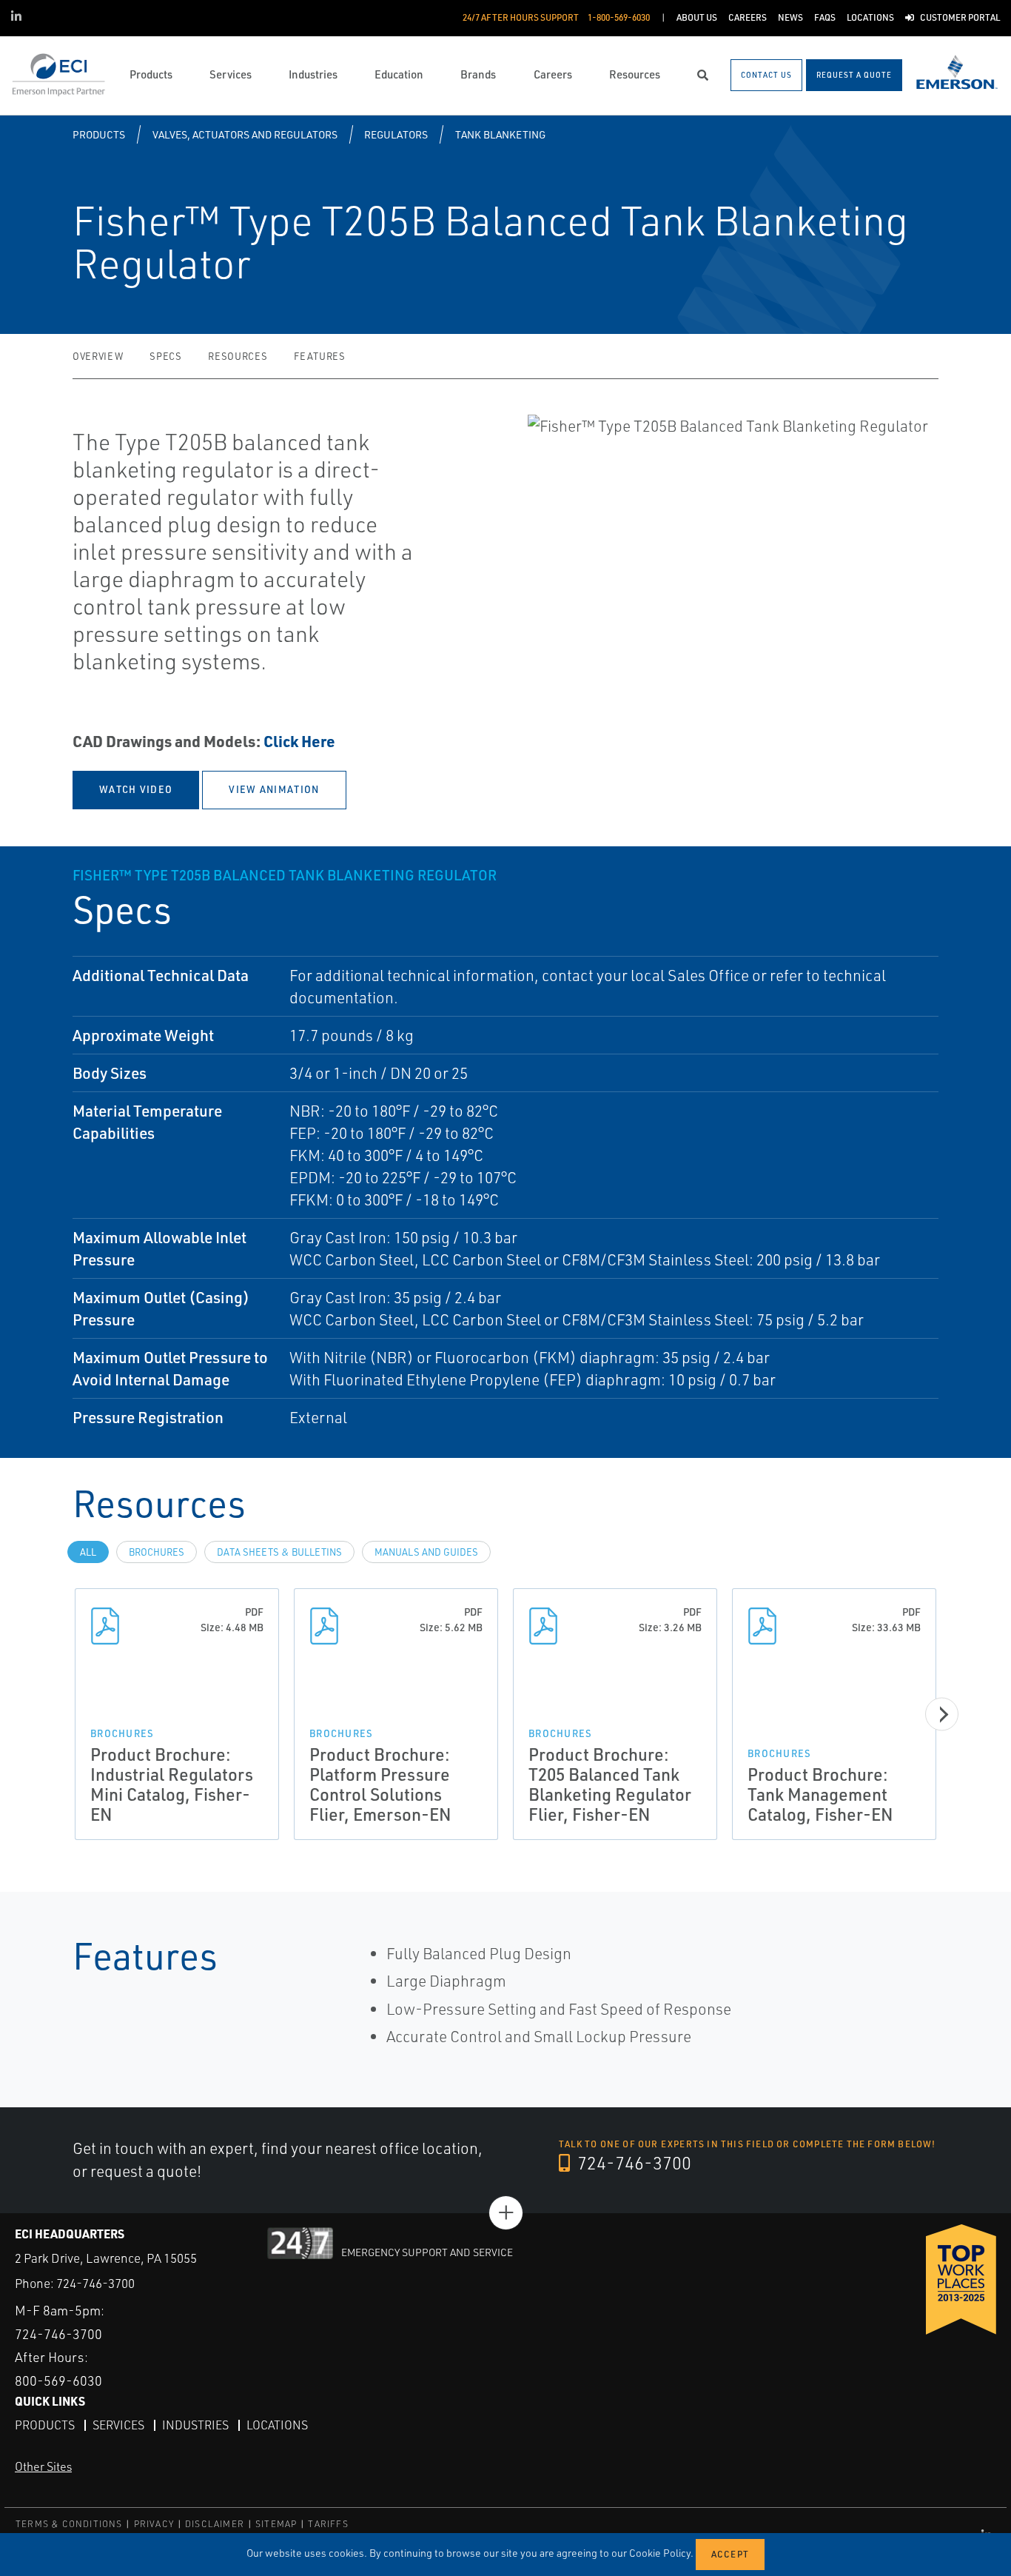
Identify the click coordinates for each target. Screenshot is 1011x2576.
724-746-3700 (632, 2163)
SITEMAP (276, 2524)
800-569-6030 (58, 2381)
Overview (98, 356)
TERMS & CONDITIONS (69, 2524)
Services (118, 2425)
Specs (165, 356)
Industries (195, 2425)
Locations (277, 2425)
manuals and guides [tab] (426, 1552)
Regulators (396, 134)
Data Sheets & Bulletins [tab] (279, 1552)
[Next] (942, 1714)
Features (319, 356)
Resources (238, 356)
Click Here (299, 741)
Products (99, 134)
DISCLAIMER (215, 2524)
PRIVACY (154, 2524)
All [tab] (88, 1552)
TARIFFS (328, 2524)
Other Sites (43, 2466)
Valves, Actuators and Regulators (245, 134)
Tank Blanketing (500, 134)
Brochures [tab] (157, 1552)
